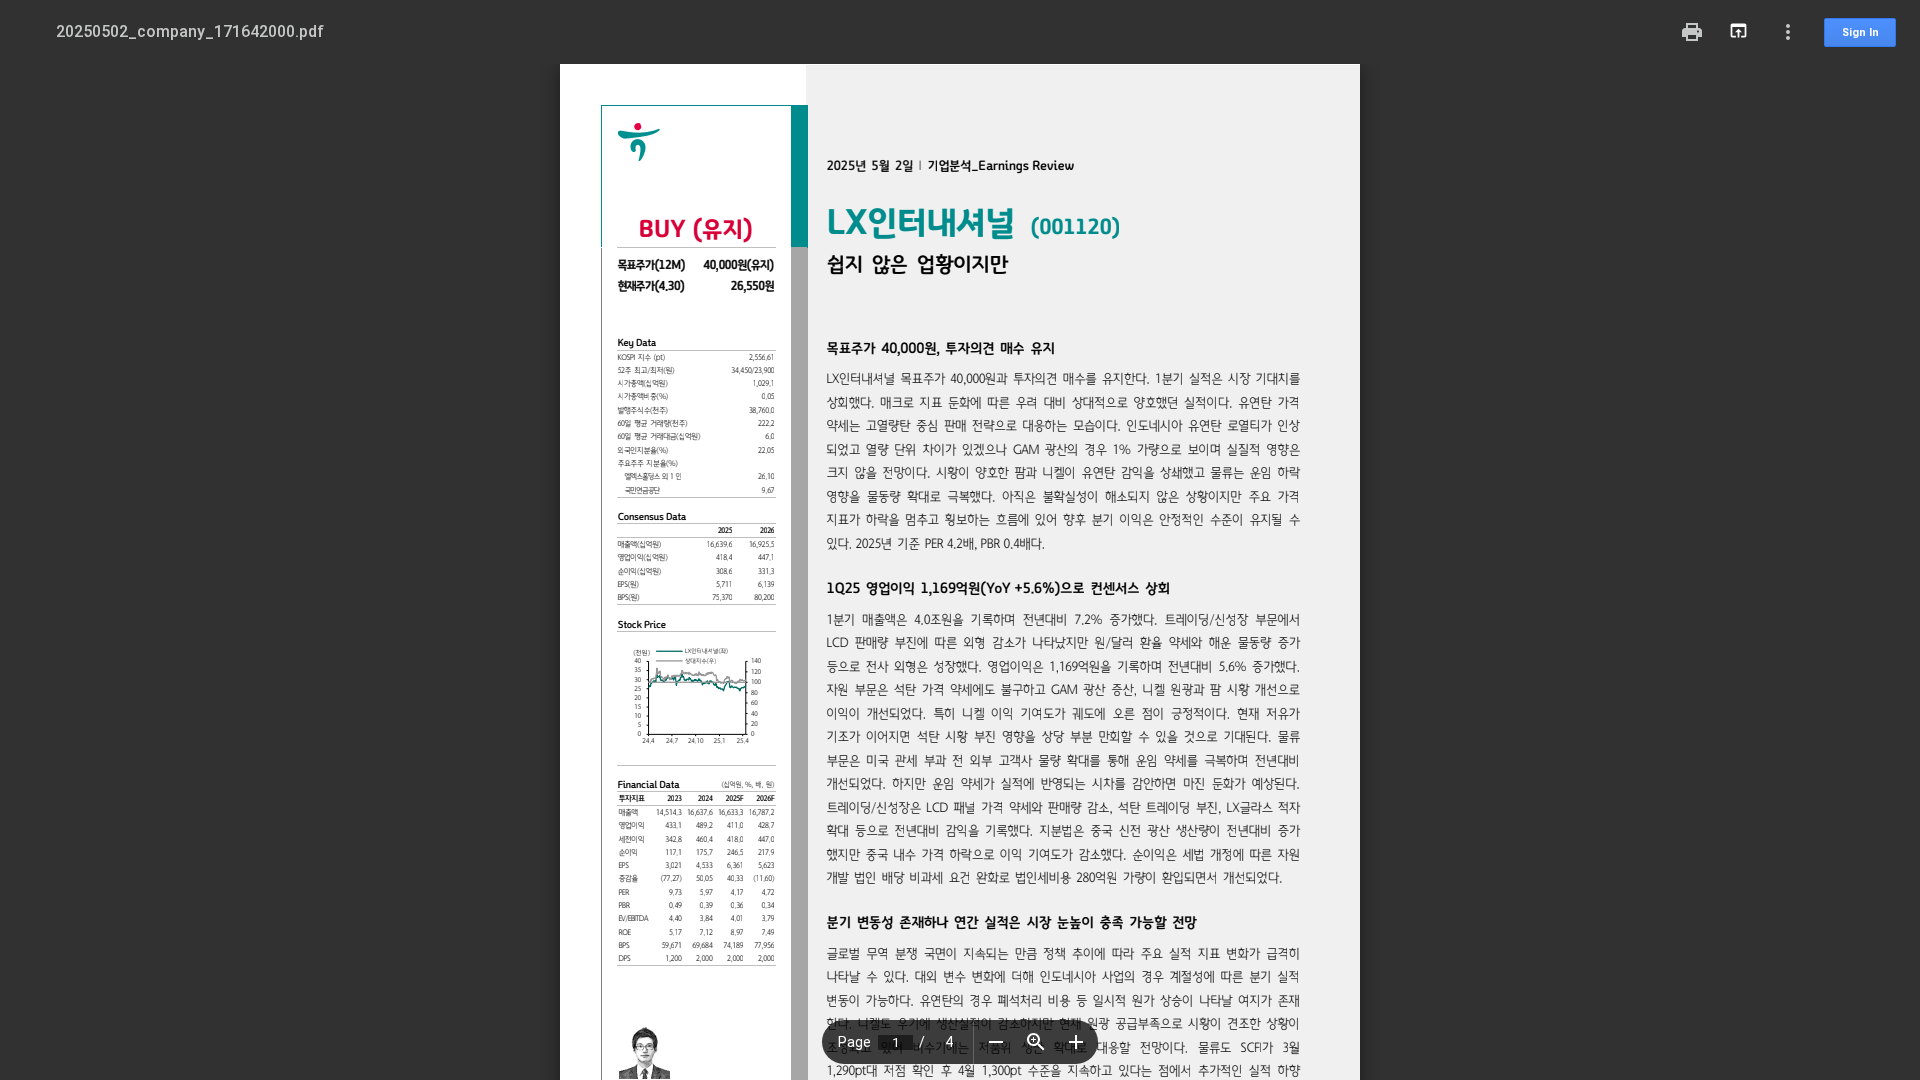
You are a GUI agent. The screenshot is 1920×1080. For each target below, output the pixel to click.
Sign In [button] (1860, 32)
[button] (996, 1042)
